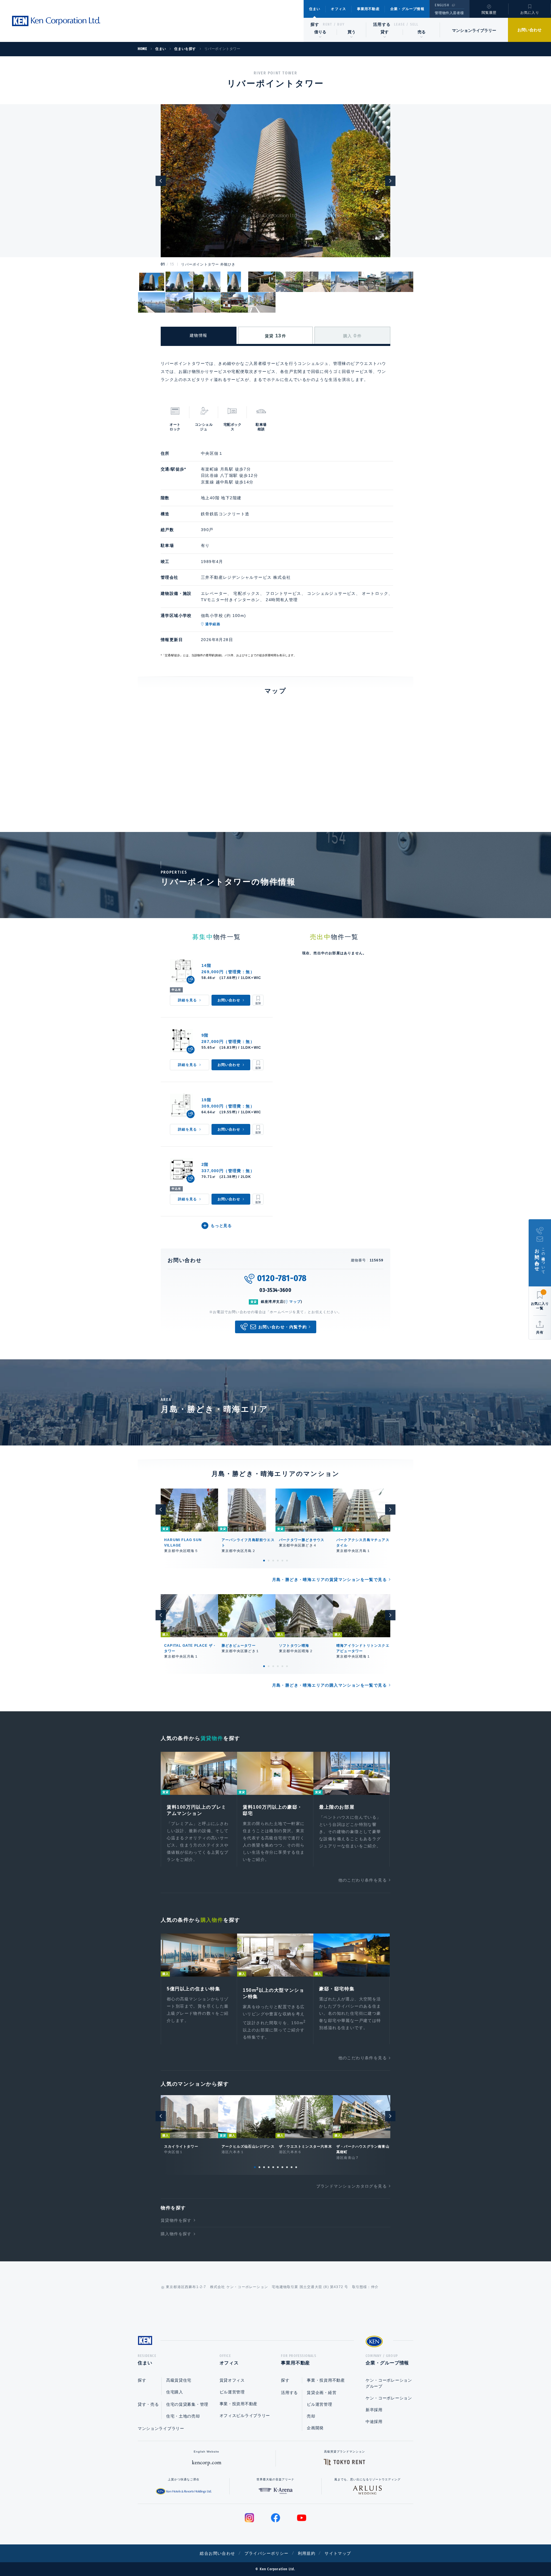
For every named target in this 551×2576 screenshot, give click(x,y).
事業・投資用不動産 (238, 2404)
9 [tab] (292, 2167)
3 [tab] (273, 1561)
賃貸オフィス (232, 2380)
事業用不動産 (368, 9)
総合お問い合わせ (217, 2553)
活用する (382, 24)
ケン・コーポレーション (389, 2398)
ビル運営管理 (232, 2392)
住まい (315, 9)
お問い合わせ (529, 30)
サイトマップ (338, 2553)
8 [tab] (287, 2167)
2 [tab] (269, 1561)
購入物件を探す (176, 2234)
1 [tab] (264, 1561)
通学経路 (213, 624)
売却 (311, 2416)
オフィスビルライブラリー (245, 2416)
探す (315, 24)
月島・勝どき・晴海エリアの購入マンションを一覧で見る (329, 1685)
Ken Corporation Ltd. (56, 21)
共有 (540, 1332)
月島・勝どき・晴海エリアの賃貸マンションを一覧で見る (329, 1580)
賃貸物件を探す (176, 2220)
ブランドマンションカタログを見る (352, 2186)
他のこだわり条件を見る (363, 1880)
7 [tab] (282, 2167)
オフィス (338, 9)
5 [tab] (282, 1561)
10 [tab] (296, 2167)
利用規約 (307, 2553)
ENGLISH (442, 5)
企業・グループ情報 (407, 9)
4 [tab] (278, 1561)
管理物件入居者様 (449, 13)
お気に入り (530, 13)
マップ (295, 1302)
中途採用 (374, 2422)
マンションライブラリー (474, 30)
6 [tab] (287, 1561)
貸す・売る (148, 2404)
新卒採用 (374, 2410)
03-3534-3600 (275, 1290)
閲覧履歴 (489, 13)
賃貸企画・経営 (322, 2393)
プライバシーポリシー (267, 2553)
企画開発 (315, 2428)
